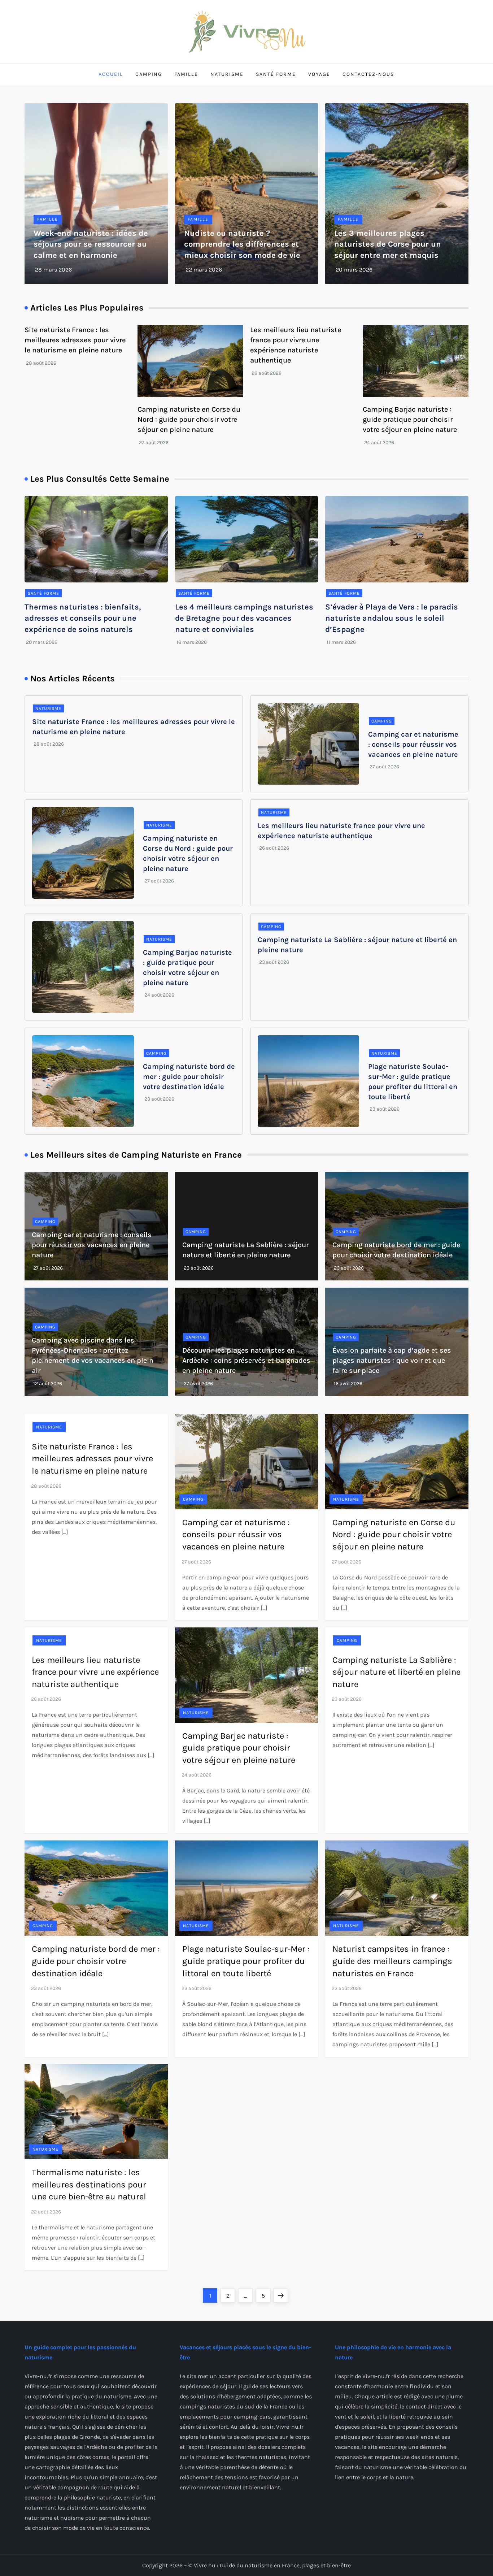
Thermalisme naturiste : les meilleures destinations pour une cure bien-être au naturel (89, 2184)
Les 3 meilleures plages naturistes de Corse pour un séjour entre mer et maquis (388, 244)
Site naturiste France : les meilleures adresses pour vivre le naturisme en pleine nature (75, 340)
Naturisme (227, 74)
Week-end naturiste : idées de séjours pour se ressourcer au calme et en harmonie (91, 244)
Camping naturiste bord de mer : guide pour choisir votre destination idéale (189, 1077)
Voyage (319, 74)
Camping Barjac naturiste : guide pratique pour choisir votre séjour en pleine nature (410, 419)
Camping (149, 74)
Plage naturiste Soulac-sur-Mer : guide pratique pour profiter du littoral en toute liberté (246, 1961)
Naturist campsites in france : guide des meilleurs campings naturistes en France (392, 1961)
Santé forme (276, 74)
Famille (186, 74)
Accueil (111, 74)
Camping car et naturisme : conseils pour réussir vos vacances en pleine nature (413, 744)
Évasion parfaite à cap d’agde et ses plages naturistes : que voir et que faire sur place (392, 1360)
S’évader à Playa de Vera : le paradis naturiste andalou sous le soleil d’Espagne (392, 618)
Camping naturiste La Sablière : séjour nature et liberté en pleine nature (396, 1672)
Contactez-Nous (368, 74)
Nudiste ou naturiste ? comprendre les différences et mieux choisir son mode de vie (242, 244)
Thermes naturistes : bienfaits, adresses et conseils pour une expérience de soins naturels (83, 618)
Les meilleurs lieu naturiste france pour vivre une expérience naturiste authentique (95, 1672)
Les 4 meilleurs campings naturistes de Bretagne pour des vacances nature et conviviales (244, 618)
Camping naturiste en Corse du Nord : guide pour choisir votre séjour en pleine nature (189, 419)
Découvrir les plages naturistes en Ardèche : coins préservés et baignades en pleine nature (246, 1360)
